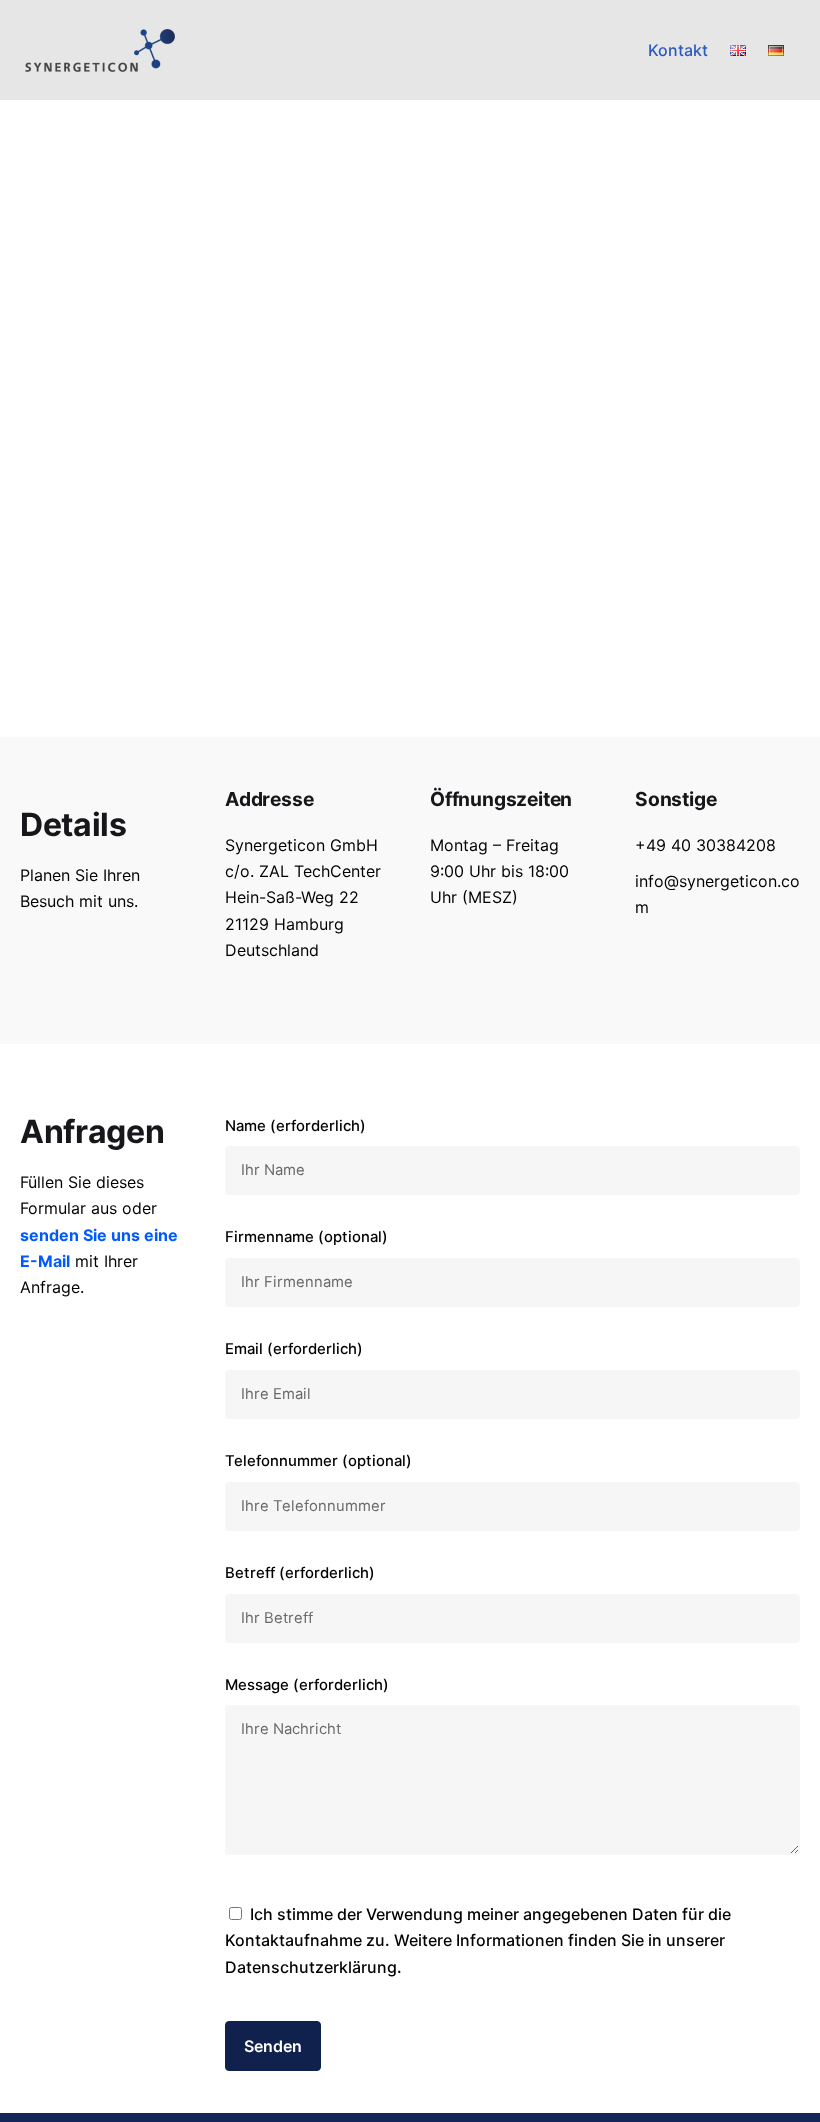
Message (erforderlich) (307, 1685)
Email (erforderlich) (294, 1349)
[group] (678, 50)
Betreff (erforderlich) (300, 1573)
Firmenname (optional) (306, 1237)
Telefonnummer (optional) (318, 1461)
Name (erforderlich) (295, 1126)
